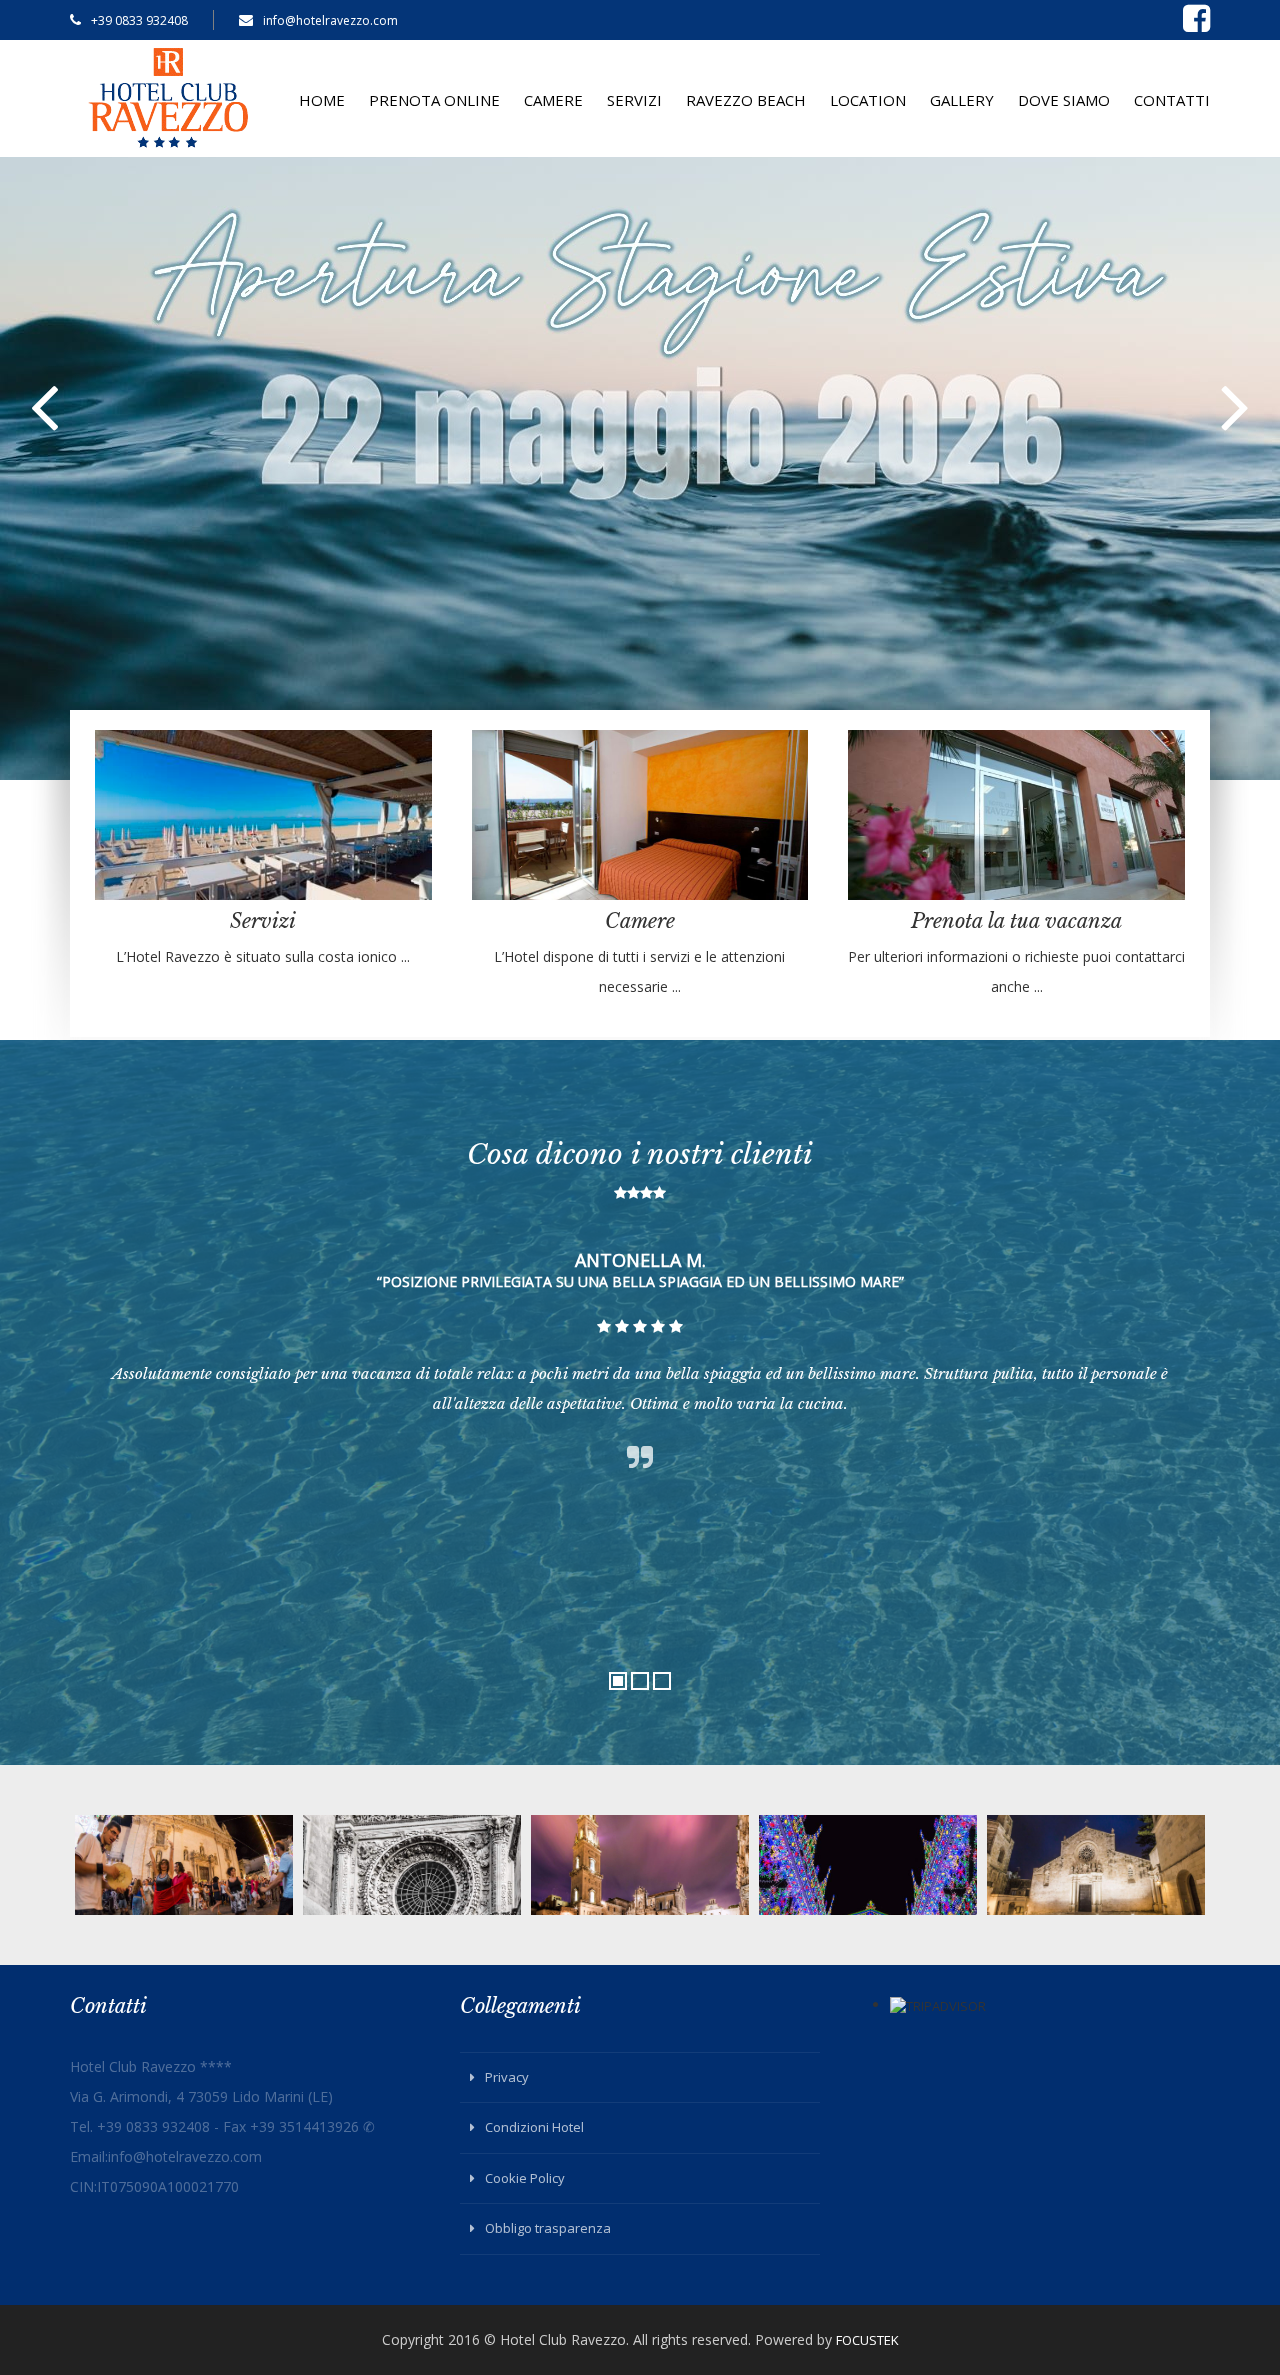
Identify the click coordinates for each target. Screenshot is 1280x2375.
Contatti (1172, 100)
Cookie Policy (525, 2178)
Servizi (634, 100)
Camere (553, 100)
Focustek (867, 2340)
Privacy (507, 2077)
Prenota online (434, 100)
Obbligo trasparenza (548, 2228)
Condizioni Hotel (534, 2127)
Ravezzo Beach (746, 100)
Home (322, 100)
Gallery (962, 100)
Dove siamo (1064, 100)
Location (868, 100)
